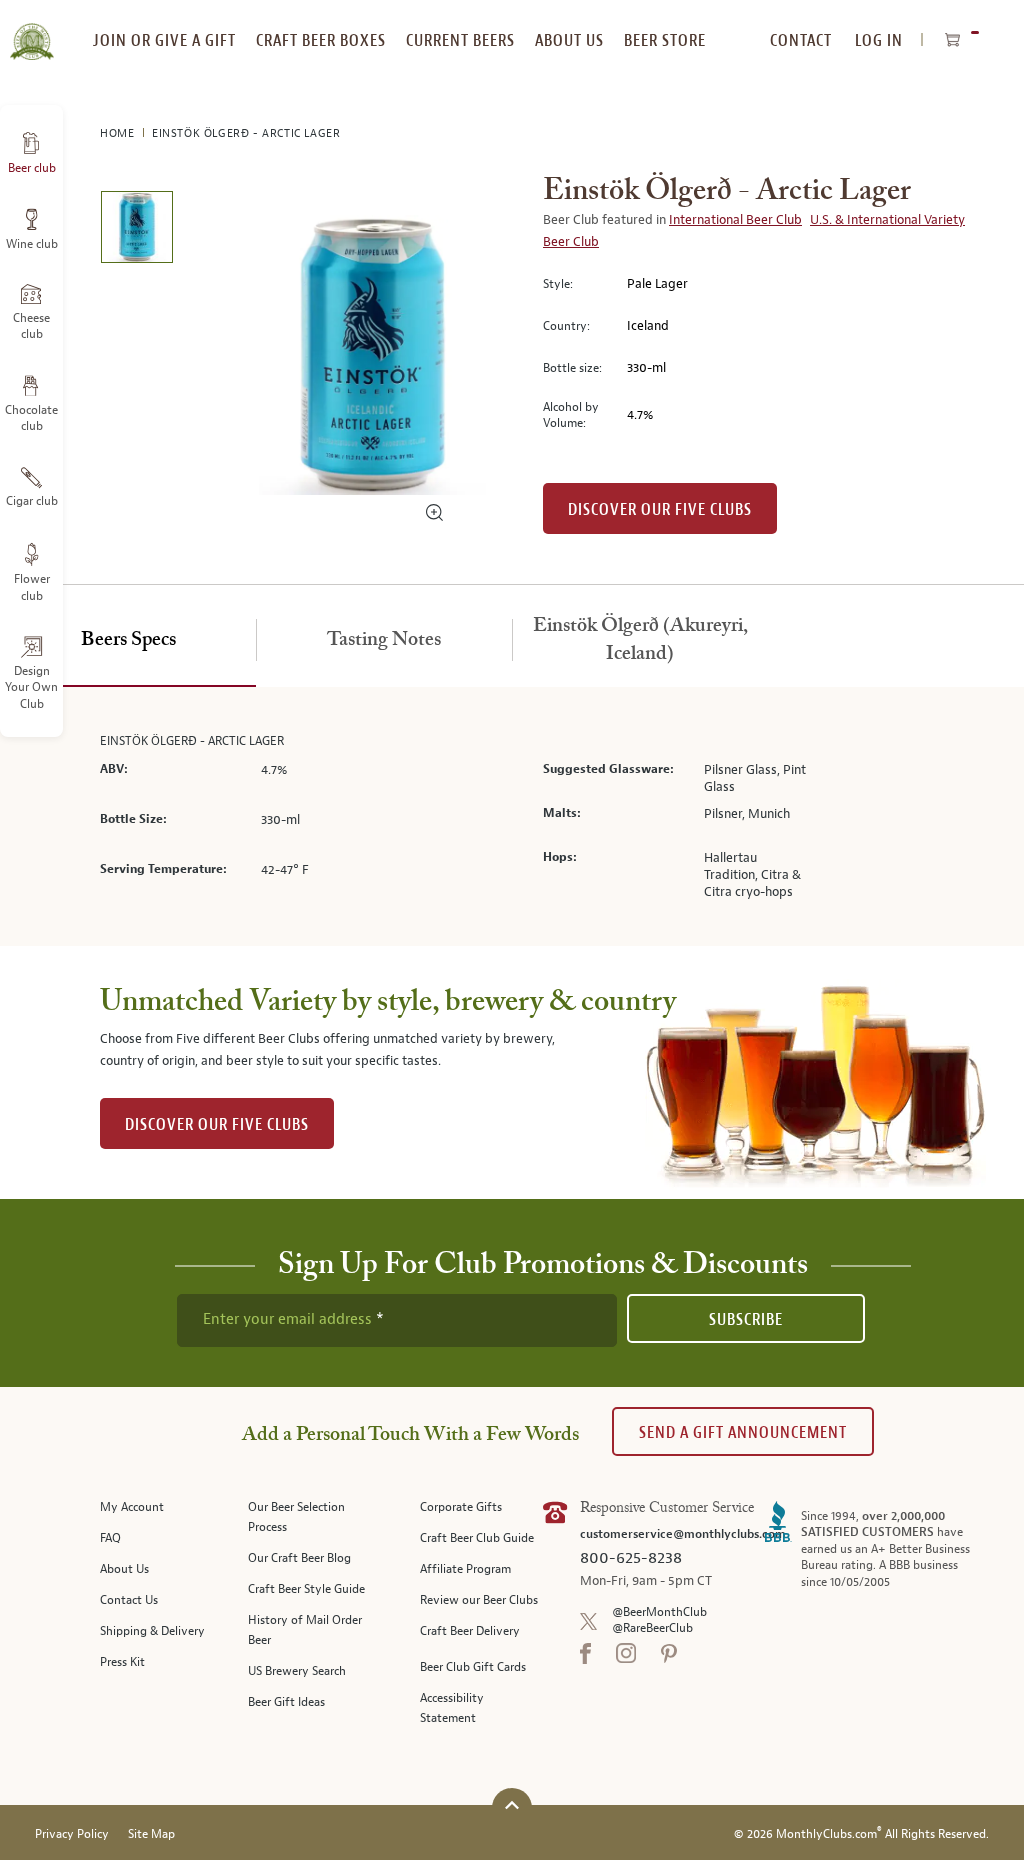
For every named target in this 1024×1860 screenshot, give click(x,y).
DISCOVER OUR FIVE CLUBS (217, 1124)
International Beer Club (735, 220)
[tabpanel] (512, 817)
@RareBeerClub (652, 1628)
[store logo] (31, 30)
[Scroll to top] (512, 1805)
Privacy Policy (72, 1834)
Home (119, 133)
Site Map (151, 1834)
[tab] (128, 641)
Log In (879, 40)
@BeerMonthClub (659, 1612)
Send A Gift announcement (743, 1432)
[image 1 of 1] (136, 230)
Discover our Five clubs (660, 509)
